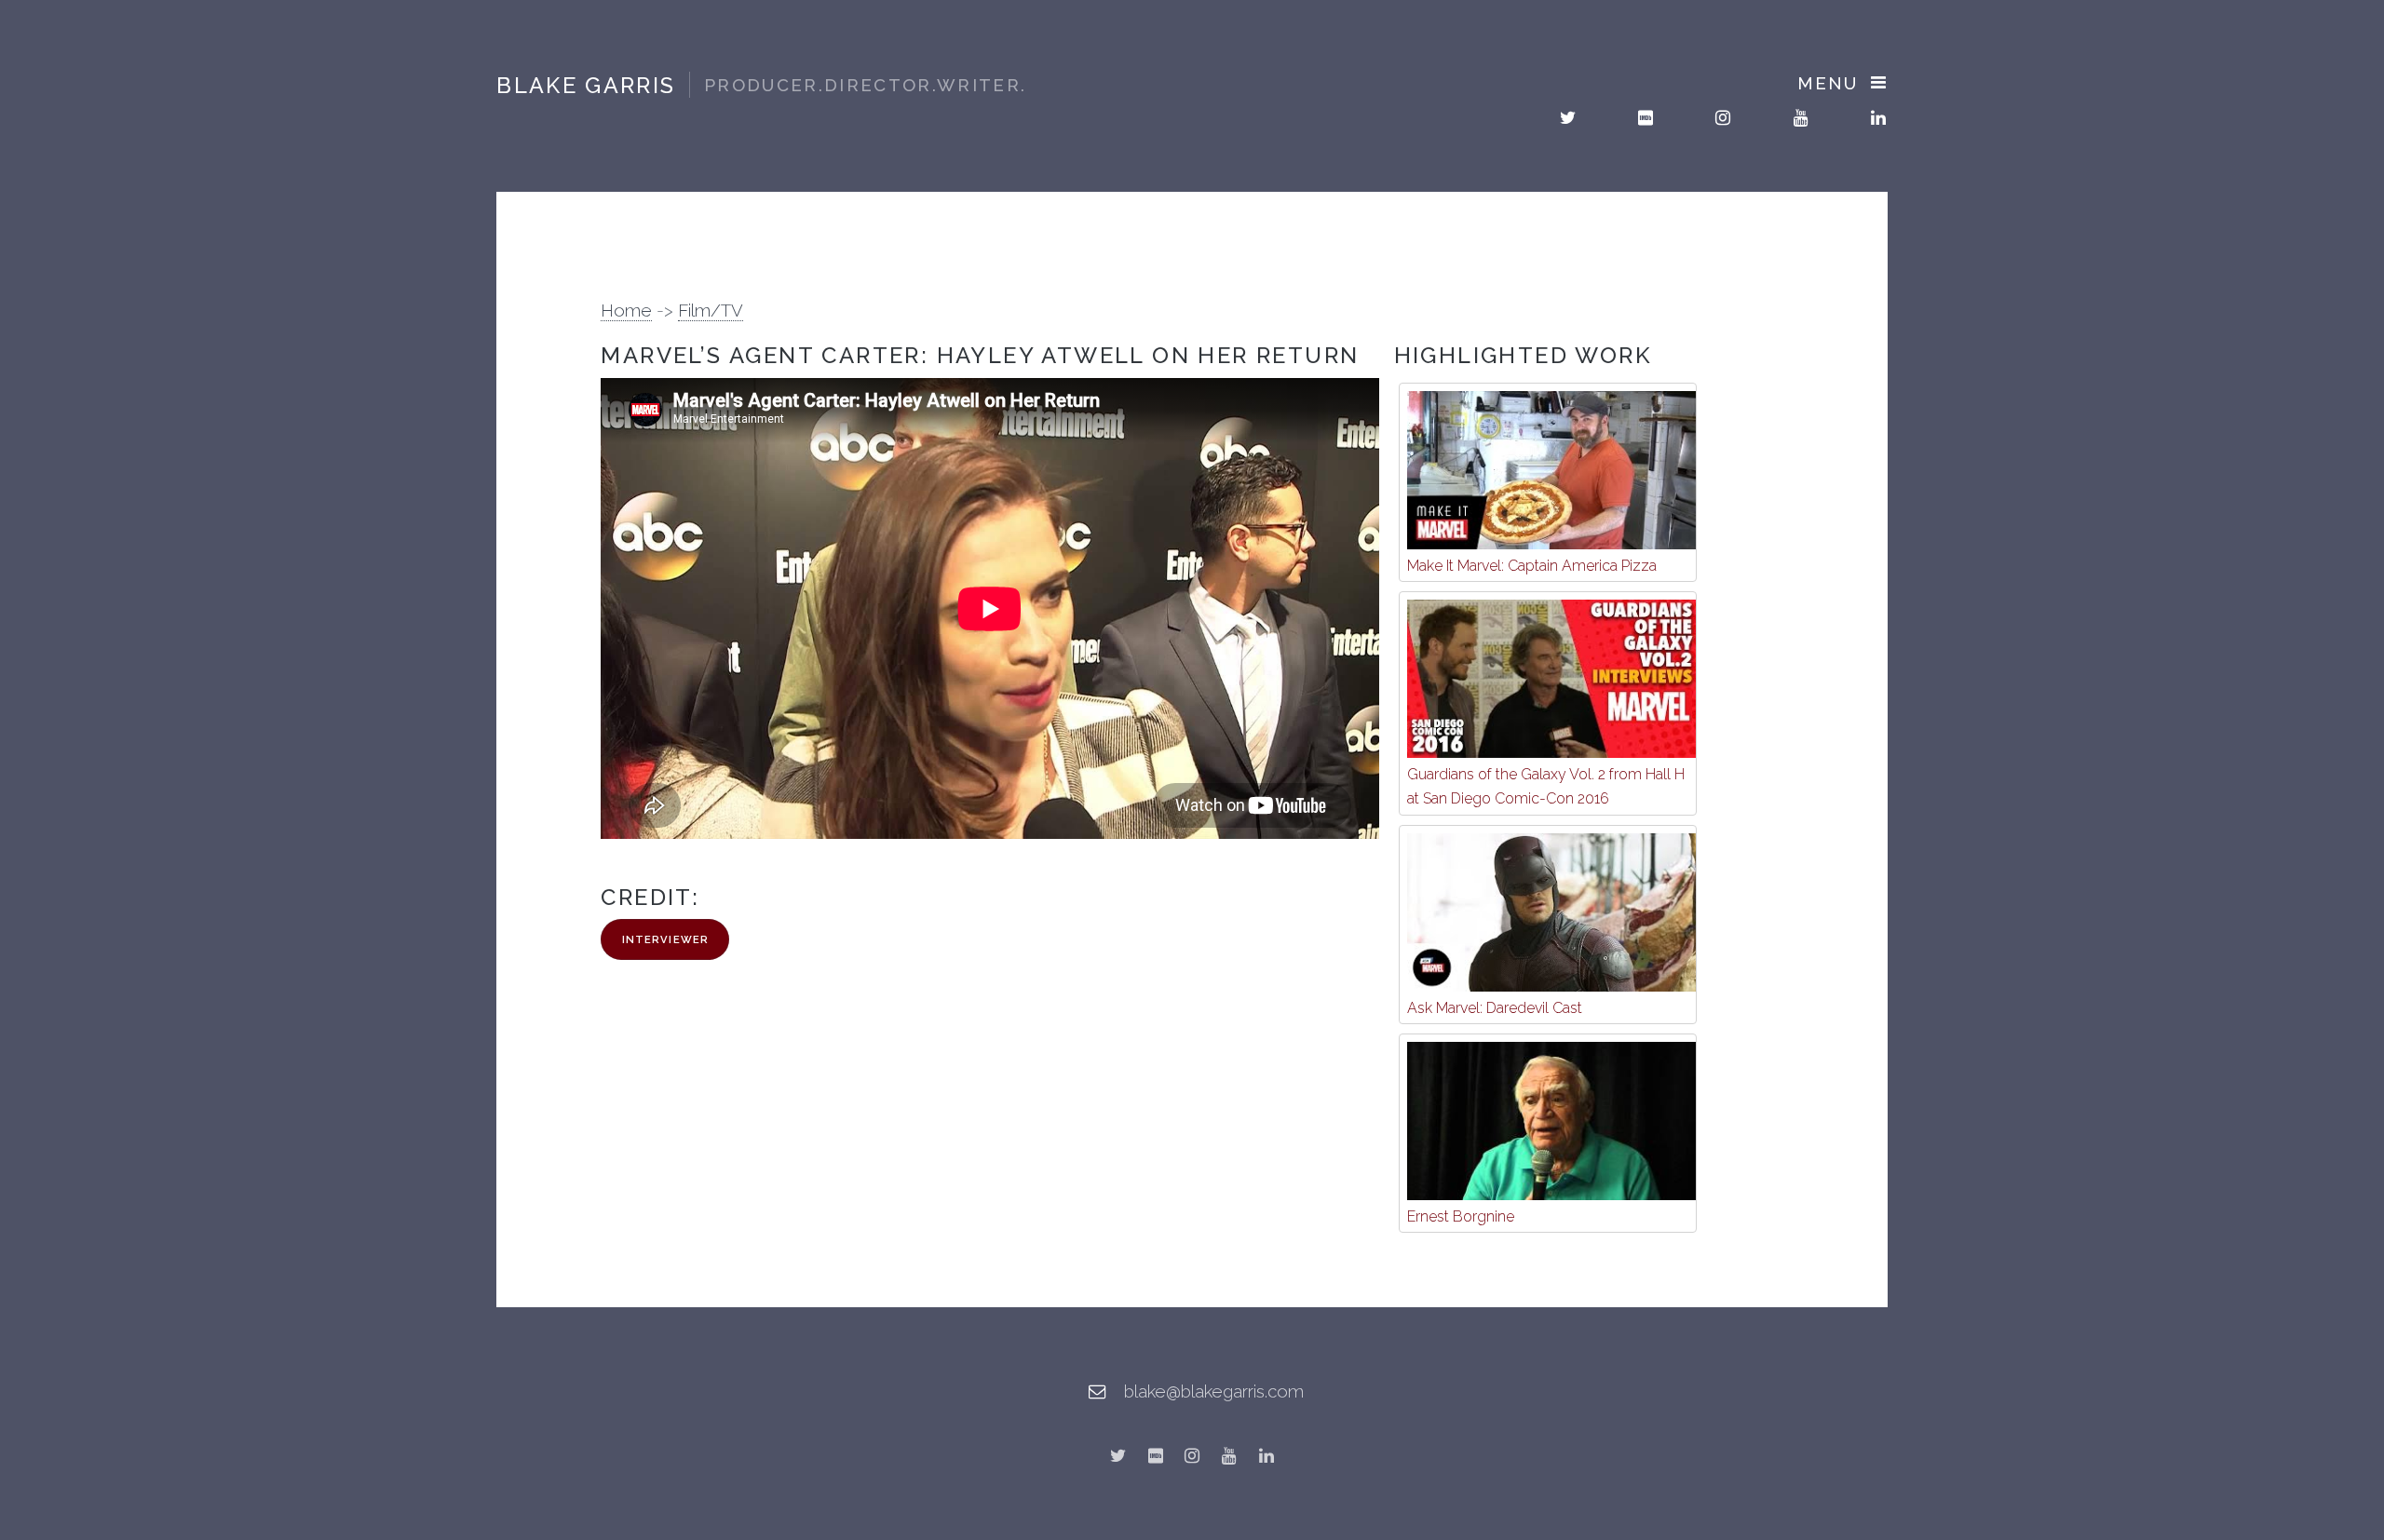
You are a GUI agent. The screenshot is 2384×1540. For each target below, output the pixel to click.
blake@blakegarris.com (1214, 1391)
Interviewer (665, 939)
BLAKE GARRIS (761, 85)
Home (626, 310)
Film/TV (711, 310)
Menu (1827, 83)
